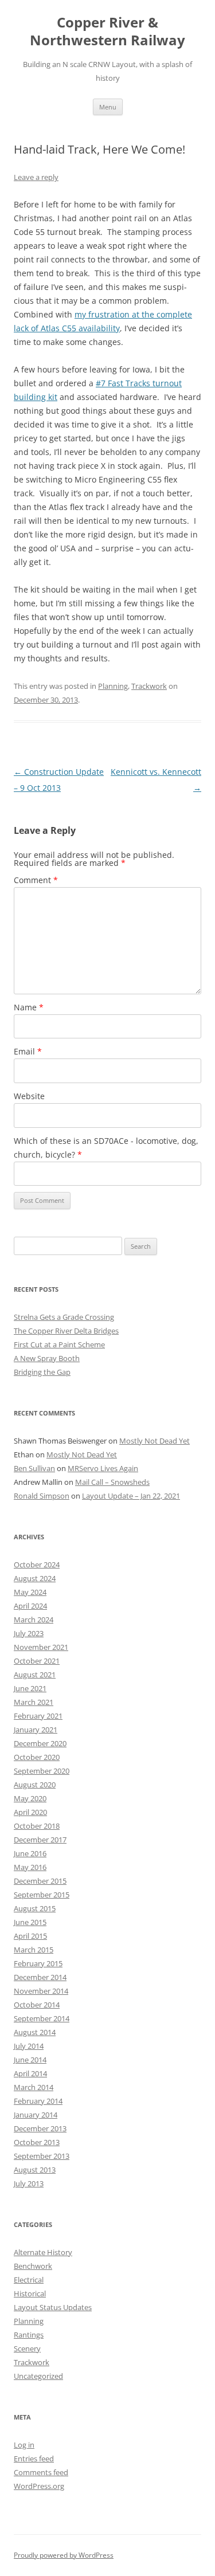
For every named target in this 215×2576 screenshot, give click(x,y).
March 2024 (34, 1620)
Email (28, 1051)
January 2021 (36, 1730)
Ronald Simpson (42, 1496)
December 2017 (40, 1840)
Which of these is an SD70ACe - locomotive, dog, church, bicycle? (106, 1148)
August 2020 (35, 1785)
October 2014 (37, 2005)
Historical (30, 2293)
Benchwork (33, 2266)
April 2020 (30, 1812)
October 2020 (37, 1757)
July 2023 (29, 1633)
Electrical (29, 2280)
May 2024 (30, 1592)
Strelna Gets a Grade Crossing (64, 1317)
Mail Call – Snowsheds (112, 1482)
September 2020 (42, 1771)
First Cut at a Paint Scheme (59, 1344)
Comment (36, 880)
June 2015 (30, 1922)
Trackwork (149, 686)
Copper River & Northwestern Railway (107, 32)
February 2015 (38, 1963)
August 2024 (35, 1578)
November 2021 (41, 1647)
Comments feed (41, 2472)
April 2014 (30, 2073)
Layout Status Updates (53, 2307)
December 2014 (40, 1977)
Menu (108, 107)
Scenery (27, 2348)
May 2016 (30, 1867)
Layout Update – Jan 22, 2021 (131, 1496)
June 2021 (30, 1688)
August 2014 (35, 2032)
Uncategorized (38, 2376)
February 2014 (38, 2101)
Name (29, 1007)
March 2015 (34, 1950)
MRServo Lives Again (103, 1468)
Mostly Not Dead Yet (155, 1441)
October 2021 (37, 1661)
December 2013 (40, 2128)
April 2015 (30, 1936)
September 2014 (42, 2018)
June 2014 (30, 2060)
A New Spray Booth (47, 1358)
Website (29, 1096)
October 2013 (37, 2142)
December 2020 (40, 1743)
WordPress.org (39, 2486)
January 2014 (36, 2115)
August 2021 (35, 1675)
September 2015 (42, 1895)
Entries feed (34, 2459)
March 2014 (34, 2087)
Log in (24, 2445)
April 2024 (30, 1606)
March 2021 (34, 1702)
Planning (113, 686)
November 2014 (41, 1991)
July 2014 (29, 2046)
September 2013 (42, 2156)
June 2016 (30, 1853)
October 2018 (37, 1826)
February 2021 (38, 1716)
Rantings (29, 2335)
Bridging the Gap (42, 1372)
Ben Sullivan (34, 1468)
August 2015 (35, 1908)
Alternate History (43, 2252)
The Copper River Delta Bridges (66, 1331)
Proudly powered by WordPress (64, 2555)
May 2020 (30, 1798)
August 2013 (35, 2170)
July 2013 (29, 2183)
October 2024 (37, 1565)
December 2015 (40, 1881)
